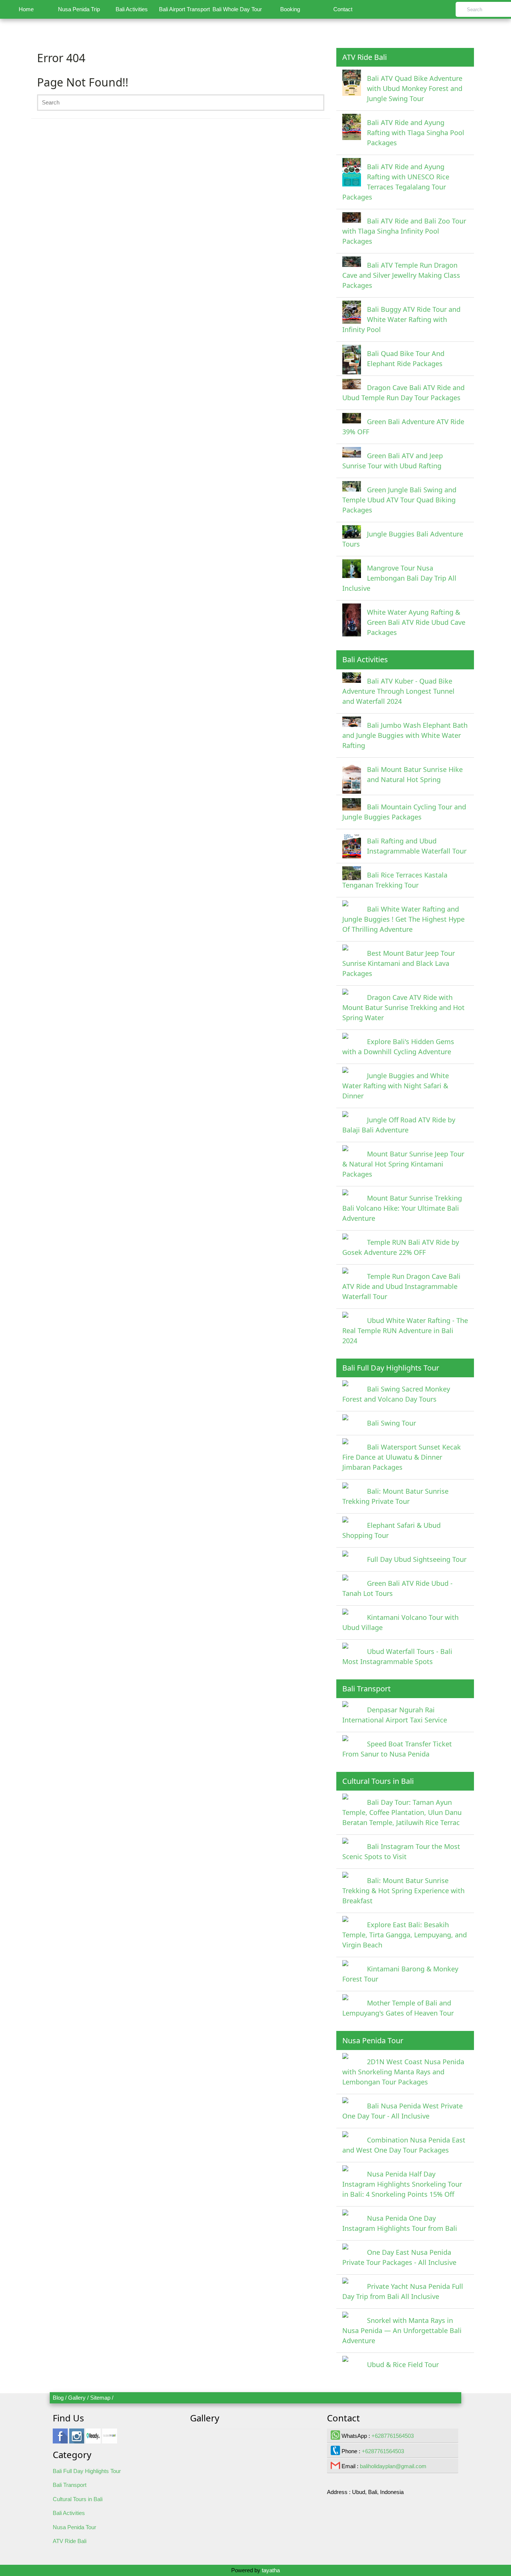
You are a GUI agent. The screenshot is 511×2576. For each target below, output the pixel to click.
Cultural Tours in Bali (78, 2499)
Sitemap (100, 2398)
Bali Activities (132, 9)
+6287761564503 (393, 2436)
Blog (58, 2398)
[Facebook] (60, 2440)
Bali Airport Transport (184, 9)
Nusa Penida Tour (74, 2527)
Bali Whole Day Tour (237, 9)
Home (26, 9)
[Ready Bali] (93, 2440)
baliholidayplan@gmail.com (393, 2466)
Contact (343, 9)
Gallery (77, 2398)
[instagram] (77, 2440)
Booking (290, 9)
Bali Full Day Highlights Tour (87, 2471)
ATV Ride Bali (70, 2541)
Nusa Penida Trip (79, 9)
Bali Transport (70, 2485)
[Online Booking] (110, 2440)
